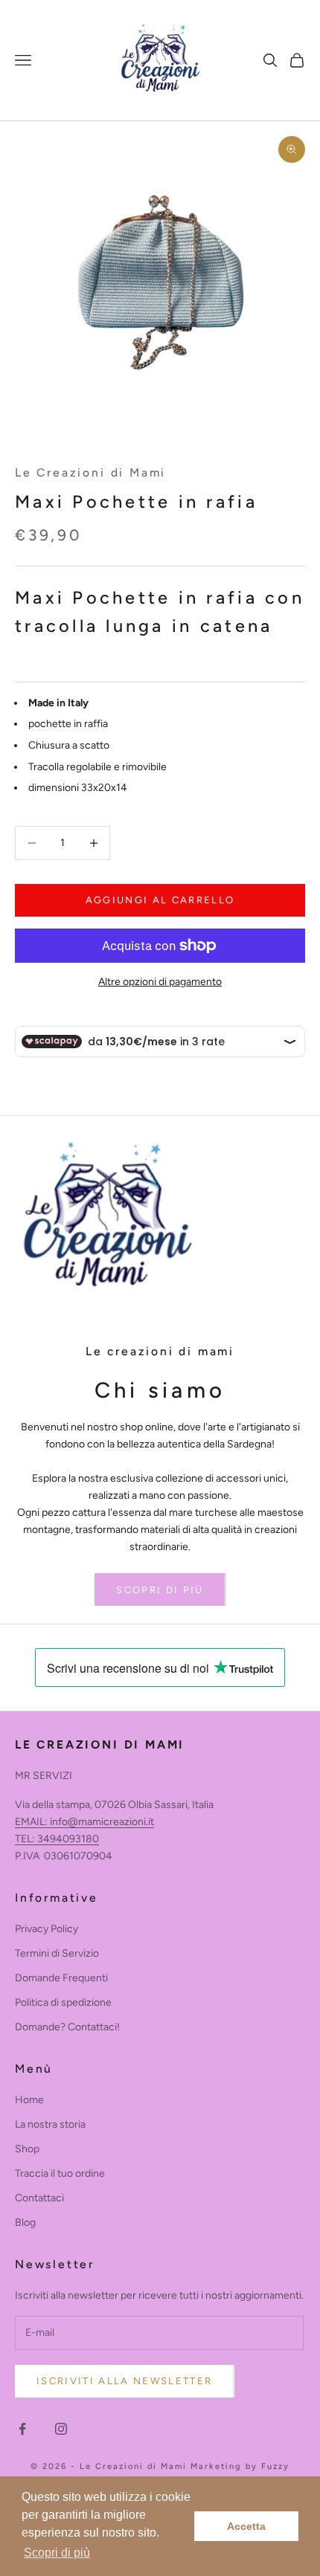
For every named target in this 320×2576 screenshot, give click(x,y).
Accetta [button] (246, 2526)
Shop (27, 2149)
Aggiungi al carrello (160, 900)
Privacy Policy (47, 1929)
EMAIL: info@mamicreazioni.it (84, 1822)
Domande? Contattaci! (67, 2027)
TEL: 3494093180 (57, 1839)
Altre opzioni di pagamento (160, 982)
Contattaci (39, 2198)
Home (29, 2100)
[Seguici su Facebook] (22, 2429)
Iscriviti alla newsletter (125, 2381)
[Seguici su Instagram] (61, 2429)
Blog (25, 2222)
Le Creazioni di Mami (90, 472)
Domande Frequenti (61, 1978)
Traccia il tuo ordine (60, 2173)
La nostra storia (50, 2124)
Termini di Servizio (57, 1953)
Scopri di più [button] (57, 2553)
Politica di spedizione (63, 2002)
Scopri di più (160, 1590)
